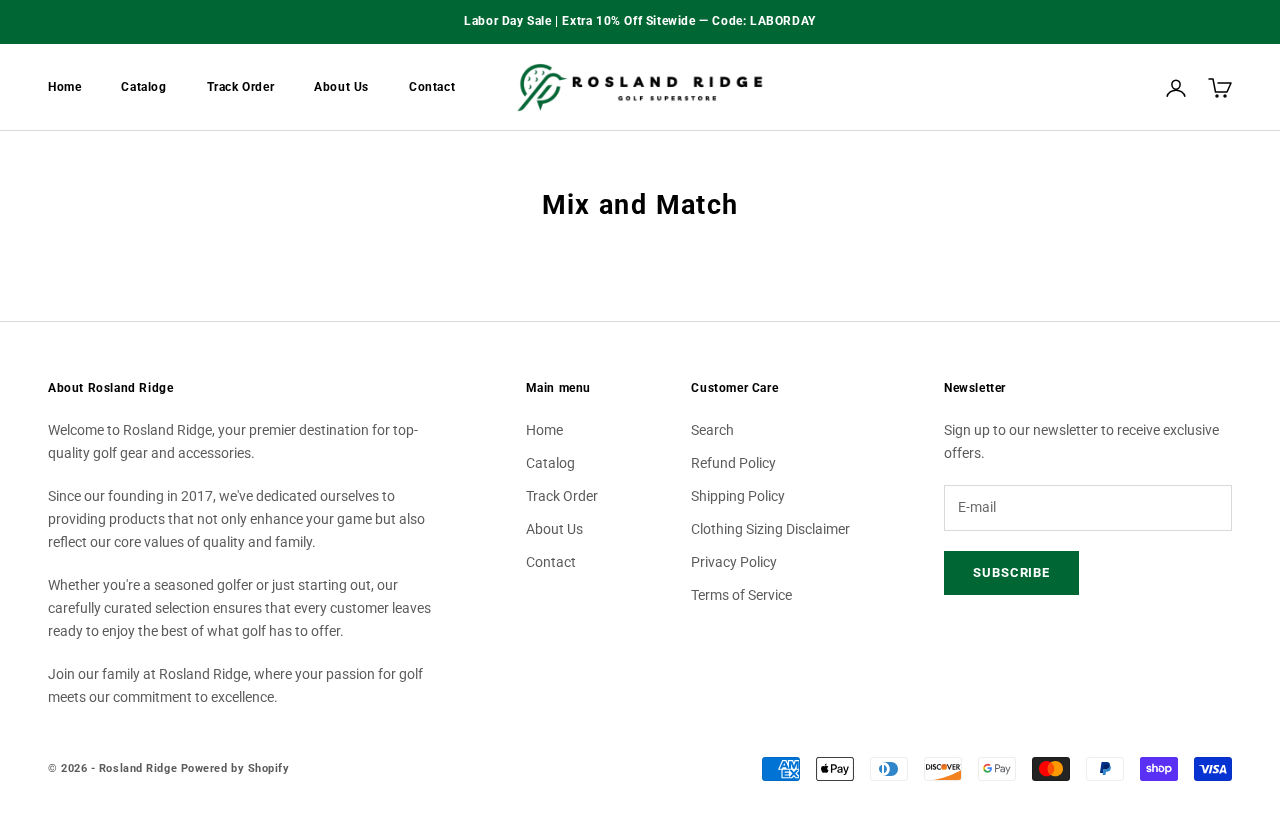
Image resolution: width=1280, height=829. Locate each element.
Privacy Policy (734, 562)
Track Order (241, 87)
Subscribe (1011, 572)
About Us (341, 87)
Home (64, 87)
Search (712, 430)
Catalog (143, 87)
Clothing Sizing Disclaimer (770, 529)
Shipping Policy (738, 496)
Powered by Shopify (235, 768)
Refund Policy (733, 463)
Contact (432, 87)
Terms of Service (741, 595)
